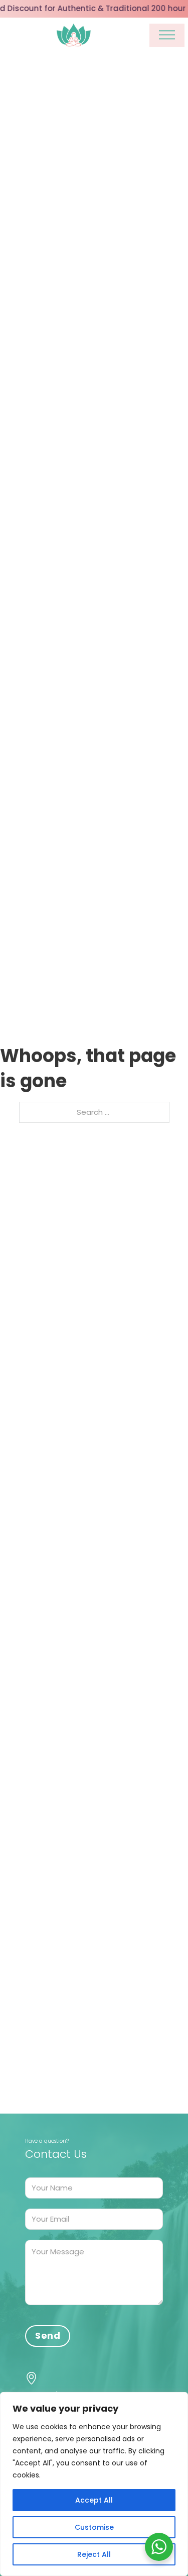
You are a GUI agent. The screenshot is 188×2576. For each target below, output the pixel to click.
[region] (94, 2484)
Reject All (94, 2554)
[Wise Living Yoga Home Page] (74, 35)
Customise (94, 2527)
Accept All (94, 2500)
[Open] (167, 35)
